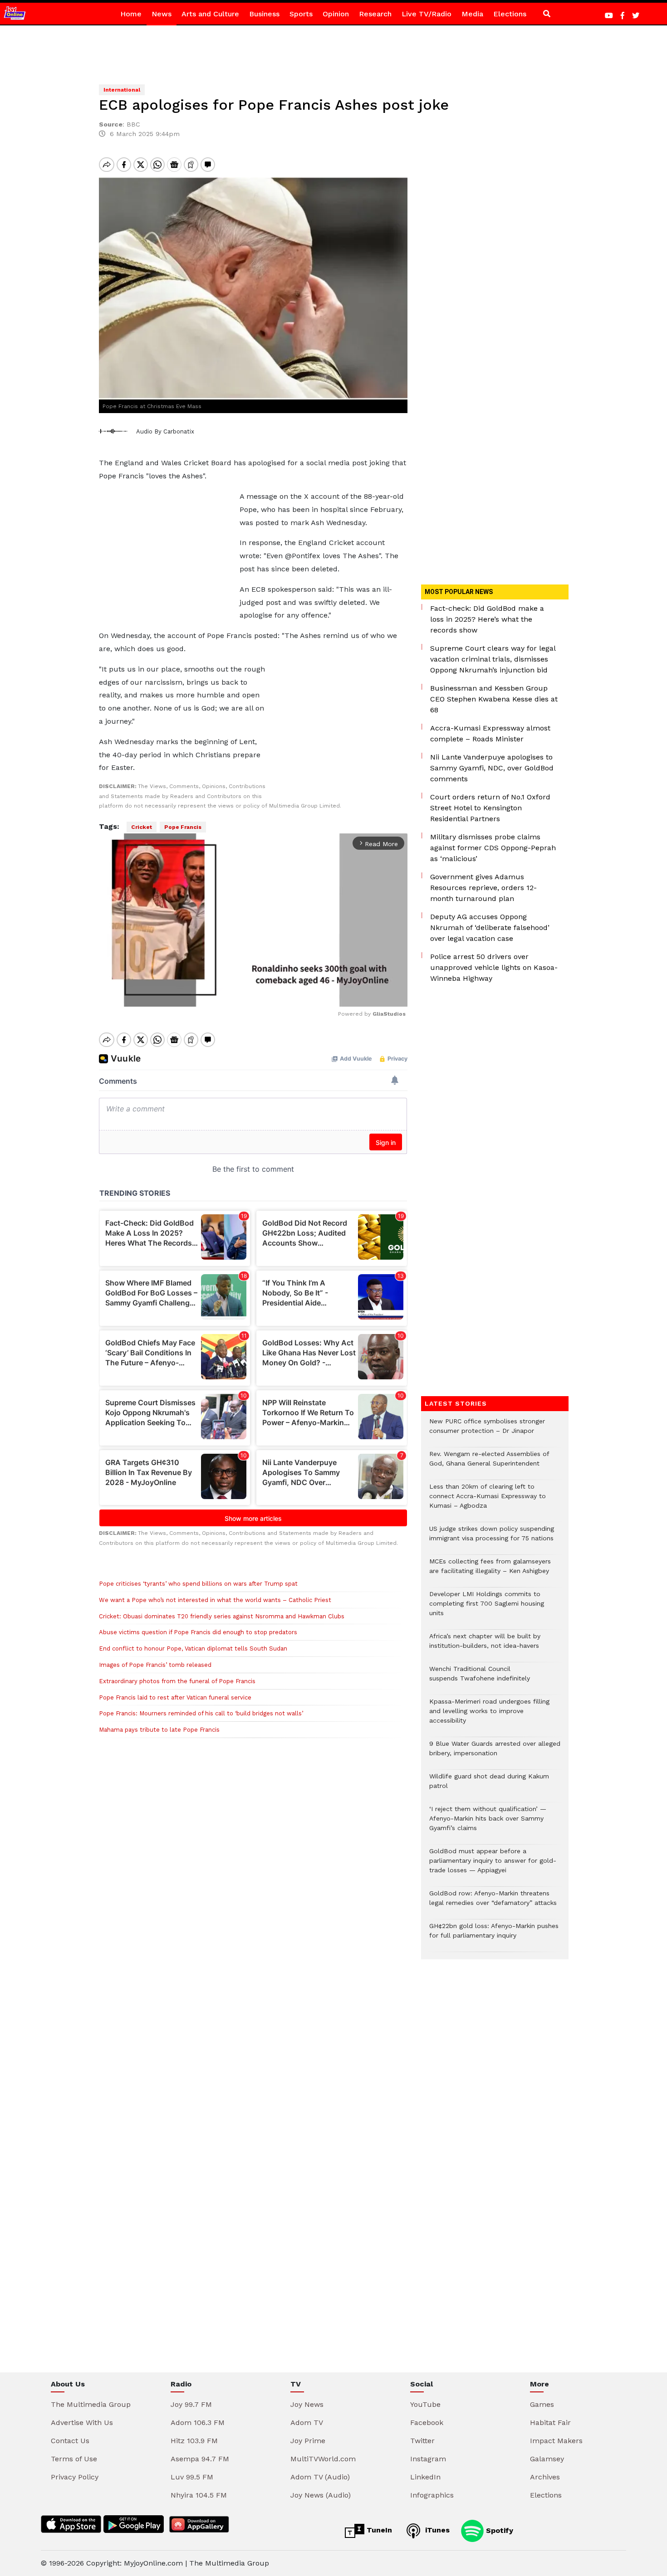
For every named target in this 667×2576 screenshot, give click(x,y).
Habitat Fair (550, 2423)
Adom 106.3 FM (198, 2423)
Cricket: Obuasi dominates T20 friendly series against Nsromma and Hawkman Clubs (222, 1616)
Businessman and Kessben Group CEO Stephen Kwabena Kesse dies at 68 (494, 699)
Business (264, 14)
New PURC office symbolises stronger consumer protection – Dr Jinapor (487, 1431)
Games (542, 2404)
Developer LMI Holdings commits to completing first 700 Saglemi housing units (487, 1608)
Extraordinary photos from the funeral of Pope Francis (177, 1681)
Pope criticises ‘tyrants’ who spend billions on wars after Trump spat (198, 1584)
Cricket (142, 827)
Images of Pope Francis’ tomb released (155, 1665)
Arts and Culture (210, 14)
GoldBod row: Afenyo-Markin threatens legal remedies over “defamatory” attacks (493, 1903)
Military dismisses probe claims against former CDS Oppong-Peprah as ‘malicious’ (493, 848)
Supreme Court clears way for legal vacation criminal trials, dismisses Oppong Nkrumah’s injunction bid (493, 659)
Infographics (432, 2495)
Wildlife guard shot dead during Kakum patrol (489, 1786)
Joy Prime (308, 2441)
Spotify (498, 2530)
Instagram (428, 2459)
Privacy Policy (75, 2477)
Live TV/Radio (427, 14)
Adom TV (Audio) (320, 2477)
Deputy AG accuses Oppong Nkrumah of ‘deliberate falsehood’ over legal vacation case (490, 928)
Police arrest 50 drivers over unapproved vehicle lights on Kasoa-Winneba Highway (494, 967)
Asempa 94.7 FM (200, 2459)
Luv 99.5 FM (192, 2477)
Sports (301, 14)
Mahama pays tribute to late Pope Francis (159, 1730)
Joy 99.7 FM (191, 2404)
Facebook (427, 2423)
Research (375, 14)
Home (131, 14)
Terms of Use (74, 2459)
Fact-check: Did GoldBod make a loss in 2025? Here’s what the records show (487, 619)
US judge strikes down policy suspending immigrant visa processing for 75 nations (492, 1538)
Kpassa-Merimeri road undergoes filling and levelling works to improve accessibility (489, 1716)
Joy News (307, 2404)
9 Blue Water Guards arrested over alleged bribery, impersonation (495, 1753)
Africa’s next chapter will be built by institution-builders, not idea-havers (485, 1646)
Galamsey (547, 2459)
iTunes (436, 2530)
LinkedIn (425, 2477)
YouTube (425, 2404)
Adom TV (307, 2423)
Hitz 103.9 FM (194, 2441)
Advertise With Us (82, 2423)
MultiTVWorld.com (323, 2459)
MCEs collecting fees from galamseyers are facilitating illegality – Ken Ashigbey (490, 1571)
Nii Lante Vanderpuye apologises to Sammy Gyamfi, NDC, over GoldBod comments (492, 768)
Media (472, 14)
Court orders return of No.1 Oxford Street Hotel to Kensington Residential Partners (490, 808)
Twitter (422, 2441)
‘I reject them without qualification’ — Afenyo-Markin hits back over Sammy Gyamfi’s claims (488, 1823)
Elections (510, 14)
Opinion (336, 14)
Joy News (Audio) (321, 2495)
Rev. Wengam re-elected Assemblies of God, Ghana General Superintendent (489, 1463)
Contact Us (70, 2441)
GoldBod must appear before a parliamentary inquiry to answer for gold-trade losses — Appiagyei (493, 1865)
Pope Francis (183, 827)
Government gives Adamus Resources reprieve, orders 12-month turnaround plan (483, 888)
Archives (545, 2477)
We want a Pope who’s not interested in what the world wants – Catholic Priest (215, 1600)
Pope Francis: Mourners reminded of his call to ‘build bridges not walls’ (201, 1713)
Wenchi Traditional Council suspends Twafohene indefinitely (482, 1678)
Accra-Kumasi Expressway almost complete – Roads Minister (490, 733)
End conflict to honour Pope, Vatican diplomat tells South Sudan (193, 1648)
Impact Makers (556, 2441)
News (162, 14)
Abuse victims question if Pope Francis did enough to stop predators (198, 1632)
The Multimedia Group (91, 2404)
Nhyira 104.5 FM (199, 2495)
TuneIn (378, 2530)
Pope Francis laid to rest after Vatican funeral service (175, 1697)
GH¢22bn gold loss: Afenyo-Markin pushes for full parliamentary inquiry (494, 1935)
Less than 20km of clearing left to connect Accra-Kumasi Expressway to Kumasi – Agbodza (488, 1501)
